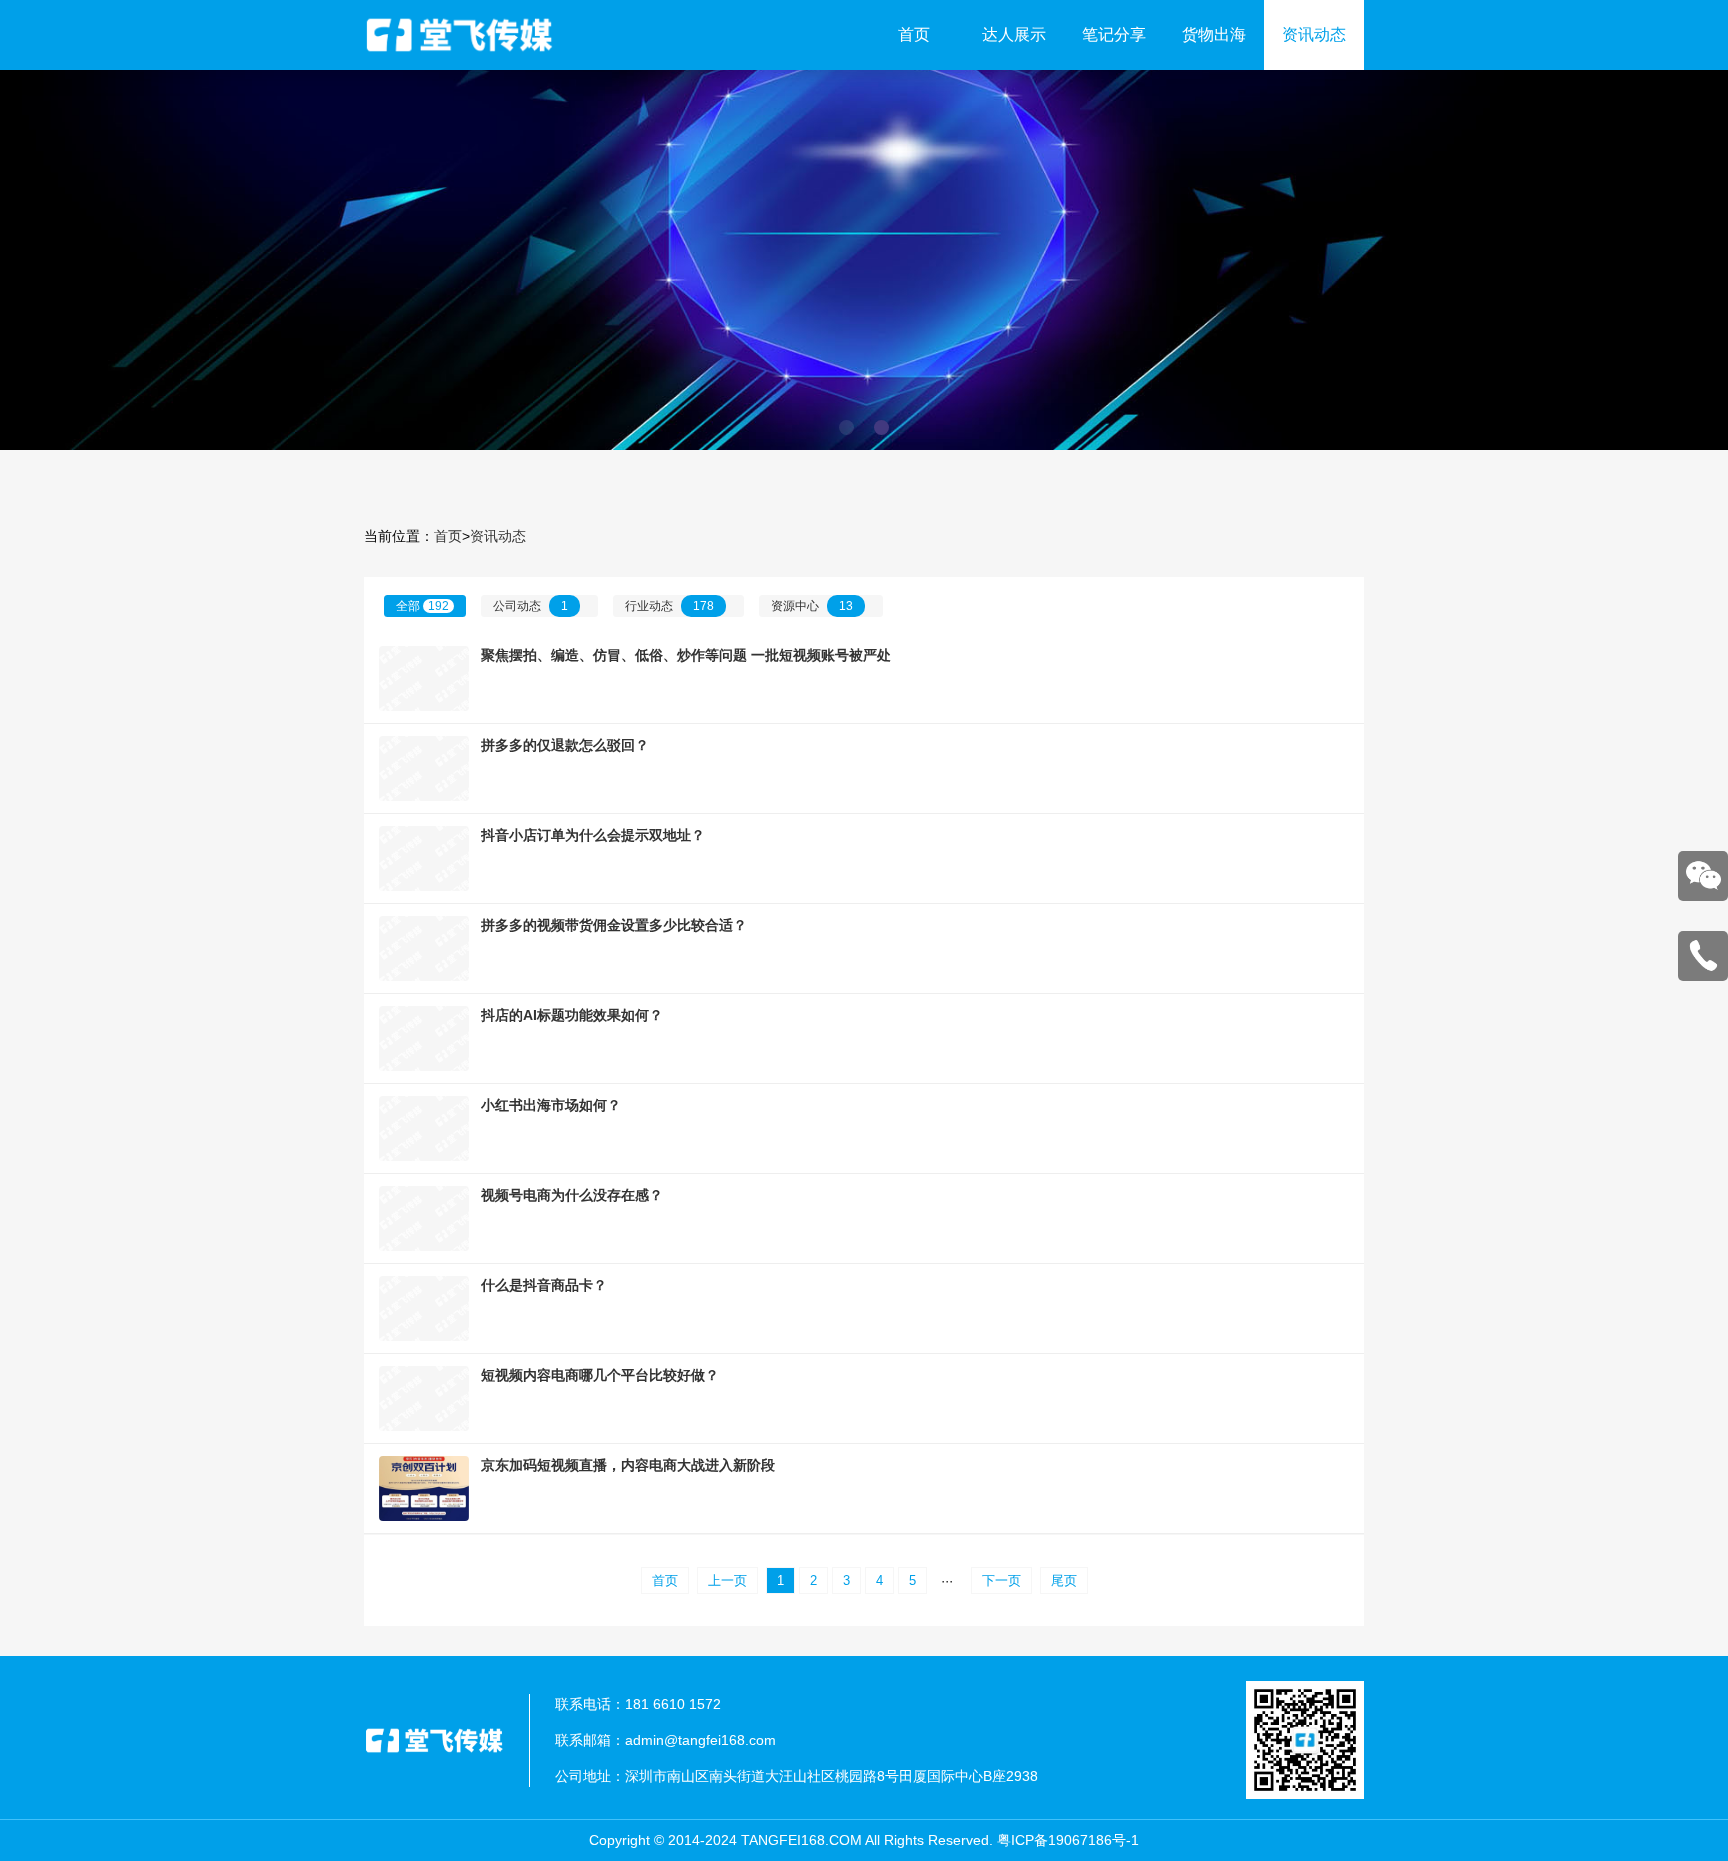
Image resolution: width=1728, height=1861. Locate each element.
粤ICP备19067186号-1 (1068, 1840)
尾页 (1064, 1580)
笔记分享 (1114, 34)
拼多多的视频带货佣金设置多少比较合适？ (614, 925)
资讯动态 (1314, 34)
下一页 (1001, 1580)
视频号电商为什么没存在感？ (572, 1195)
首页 (914, 34)
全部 (422, 606)
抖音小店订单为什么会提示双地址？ (593, 835)
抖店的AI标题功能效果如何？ (572, 1015)
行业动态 (669, 606)
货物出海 (1214, 34)
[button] (846, 427)
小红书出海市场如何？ (551, 1105)
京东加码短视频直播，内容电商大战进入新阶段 (628, 1465)
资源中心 (812, 606)
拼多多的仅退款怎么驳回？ (565, 745)
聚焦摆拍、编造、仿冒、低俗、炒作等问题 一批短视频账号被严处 (686, 655)
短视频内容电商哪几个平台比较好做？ (600, 1375)
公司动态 (530, 606)
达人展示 (1014, 34)
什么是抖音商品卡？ (544, 1285)
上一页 (727, 1580)
